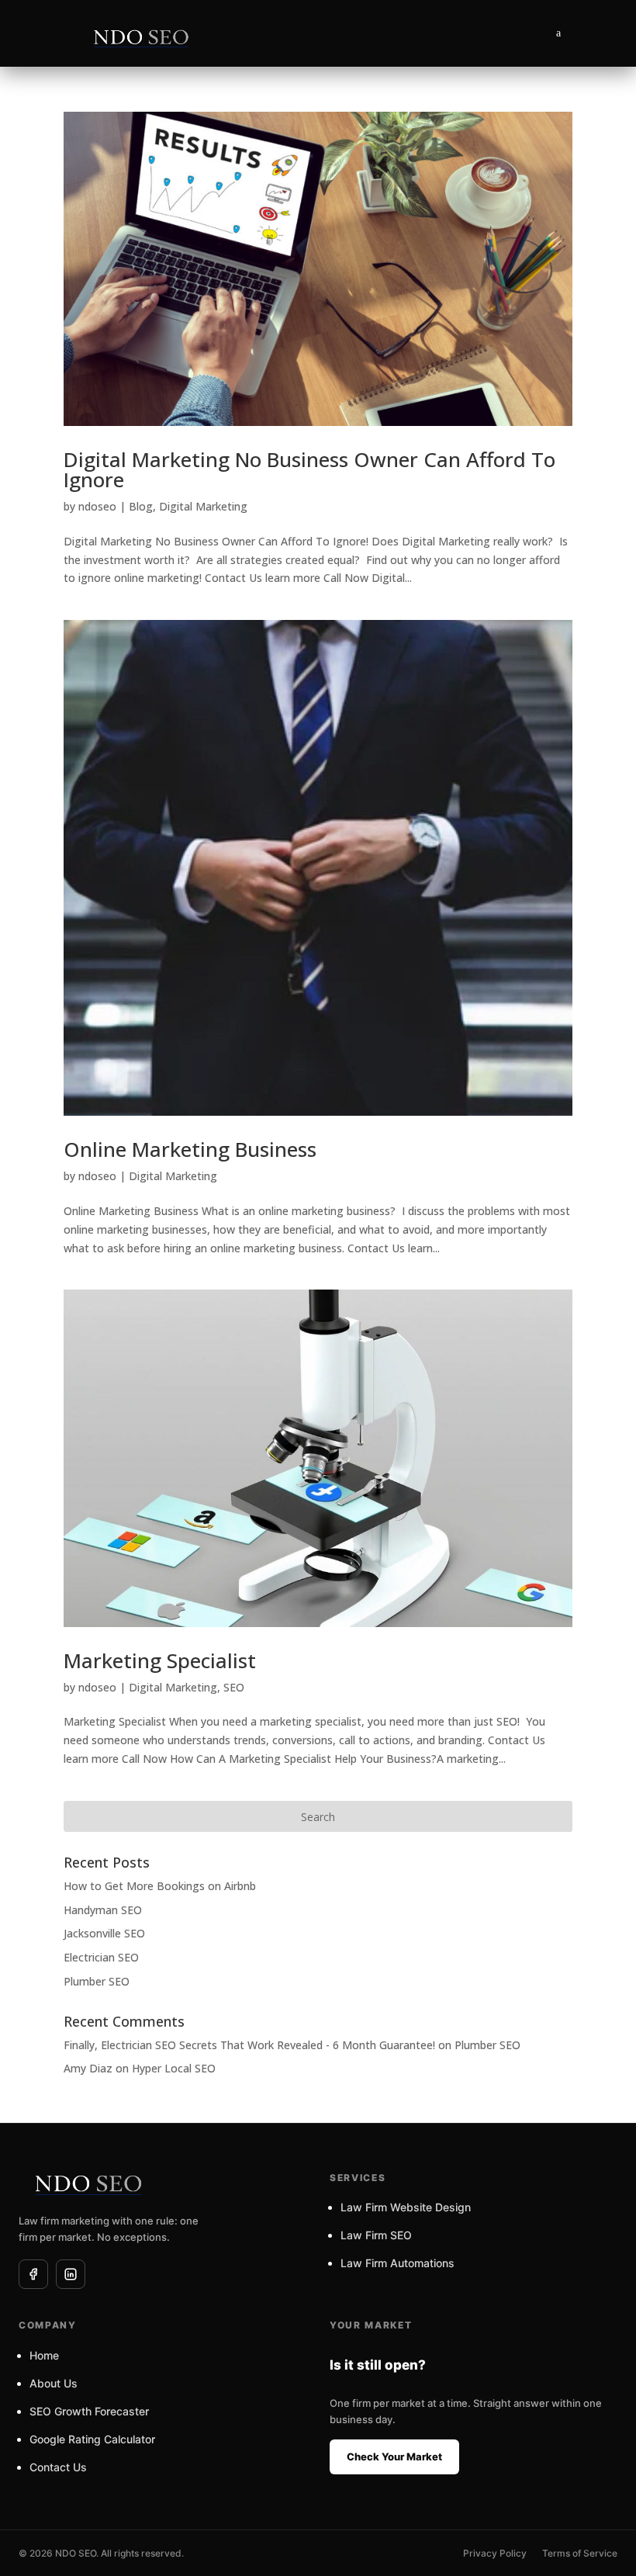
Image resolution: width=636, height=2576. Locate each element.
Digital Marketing (203, 506)
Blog (141, 506)
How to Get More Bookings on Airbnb (160, 1886)
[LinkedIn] (71, 2274)
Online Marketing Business (190, 1149)
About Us (54, 2383)
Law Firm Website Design (406, 2207)
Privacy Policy (495, 2553)
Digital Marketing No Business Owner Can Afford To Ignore (309, 469)
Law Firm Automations (397, 2263)
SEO (234, 1687)
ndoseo (97, 506)
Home (44, 2355)
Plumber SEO (97, 1981)
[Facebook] (33, 2274)
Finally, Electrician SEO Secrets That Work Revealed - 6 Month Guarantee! (249, 2045)
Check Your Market (394, 2457)
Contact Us (58, 2467)
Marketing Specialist (160, 1660)
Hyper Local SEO (174, 2068)
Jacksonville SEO (104, 1933)
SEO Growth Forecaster (89, 2411)
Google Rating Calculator (92, 2439)
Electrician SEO (101, 1957)
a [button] (558, 33)
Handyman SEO (103, 1910)
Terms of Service (580, 2553)
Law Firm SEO (376, 2235)
